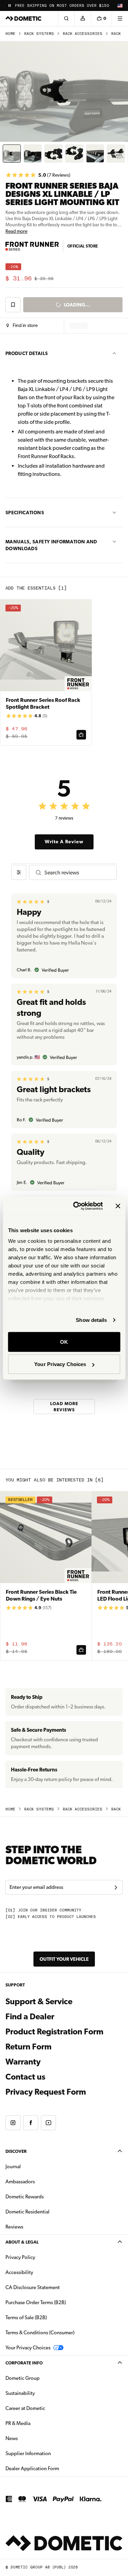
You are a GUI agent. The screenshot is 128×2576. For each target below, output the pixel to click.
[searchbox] (78, 873)
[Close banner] (118, 1206)
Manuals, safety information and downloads (51, 545)
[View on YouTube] (48, 2123)
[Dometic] (24, 18)
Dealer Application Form (54, 2468)
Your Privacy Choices (60, 1364)
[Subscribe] (116, 1887)
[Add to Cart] (81, 735)
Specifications (25, 513)
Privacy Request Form (46, 2092)
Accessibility (19, 2272)
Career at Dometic (47, 2408)
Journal (13, 2167)
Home (10, 34)
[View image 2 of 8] (33, 154)
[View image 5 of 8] (95, 154)
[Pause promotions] (10, 5)
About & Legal (22, 2242)
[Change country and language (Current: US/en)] (120, 5)
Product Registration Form (54, 2032)
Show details (91, 1320)
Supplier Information (28, 2453)
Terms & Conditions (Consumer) (40, 2333)
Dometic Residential (49, 2212)
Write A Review (64, 842)
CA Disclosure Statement (33, 2287)
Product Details (27, 353)
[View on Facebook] (31, 2123)
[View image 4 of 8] (74, 154)
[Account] (83, 18)
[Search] (66, 18)
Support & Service (39, 2002)
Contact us (25, 2077)
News (33, 2438)
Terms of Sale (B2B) (26, 2318)
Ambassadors (20, 2182)
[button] (22, 326)
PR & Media (39, 2423)
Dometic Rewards (25, 2197)
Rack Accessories (83, 34)
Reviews (14, 2227)
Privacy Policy (20, 2257)
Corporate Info (24, 2363)
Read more (16, 231)
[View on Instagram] (13, 2123)
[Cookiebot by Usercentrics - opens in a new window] (76, 1206)
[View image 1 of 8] (12, 154)
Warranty (23, 2062)
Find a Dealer (30, 2017)
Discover (16, 2151)
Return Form (29, 2047)
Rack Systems (39, 34)
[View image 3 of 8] (53, 154)
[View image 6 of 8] (116, 154)
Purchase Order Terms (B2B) (36, 2302)
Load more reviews (64, 1406)
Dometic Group (44, 2378)
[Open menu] (120, 18)
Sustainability (20, 2393)
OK (64, 1342)
